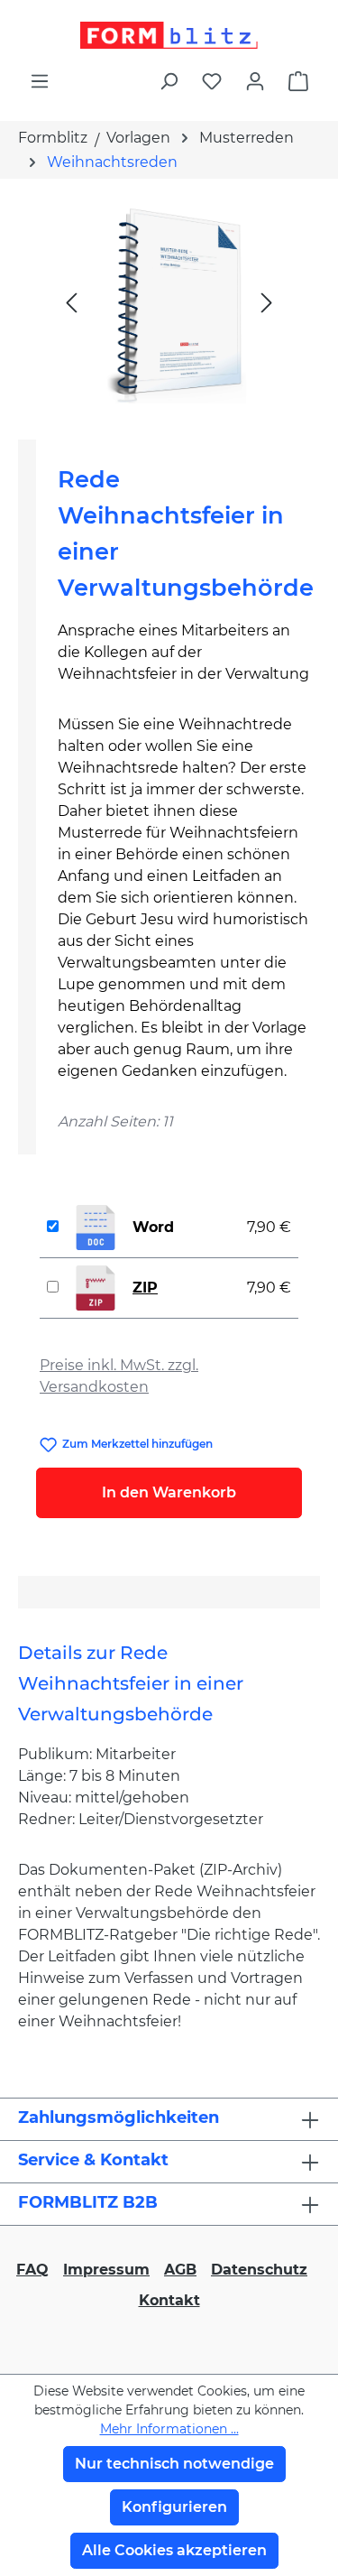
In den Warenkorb (169, 1492)
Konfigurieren (174, 2507)
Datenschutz (259, 2270)
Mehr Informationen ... (169, 2429)
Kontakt (169, 2300)
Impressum (106, 2270)
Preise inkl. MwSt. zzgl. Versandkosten (119, 1376)
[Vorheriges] (71, 302)
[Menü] (40, 81)
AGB (180, 2270)
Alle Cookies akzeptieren (174, 2550)
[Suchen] (169, 81)
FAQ (32, 2270)
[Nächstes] (267, 302)
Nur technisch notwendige (174, 2464)
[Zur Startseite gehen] (169, 35)
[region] (169, 302)
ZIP (145, 1288)
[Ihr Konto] (255, 81)
